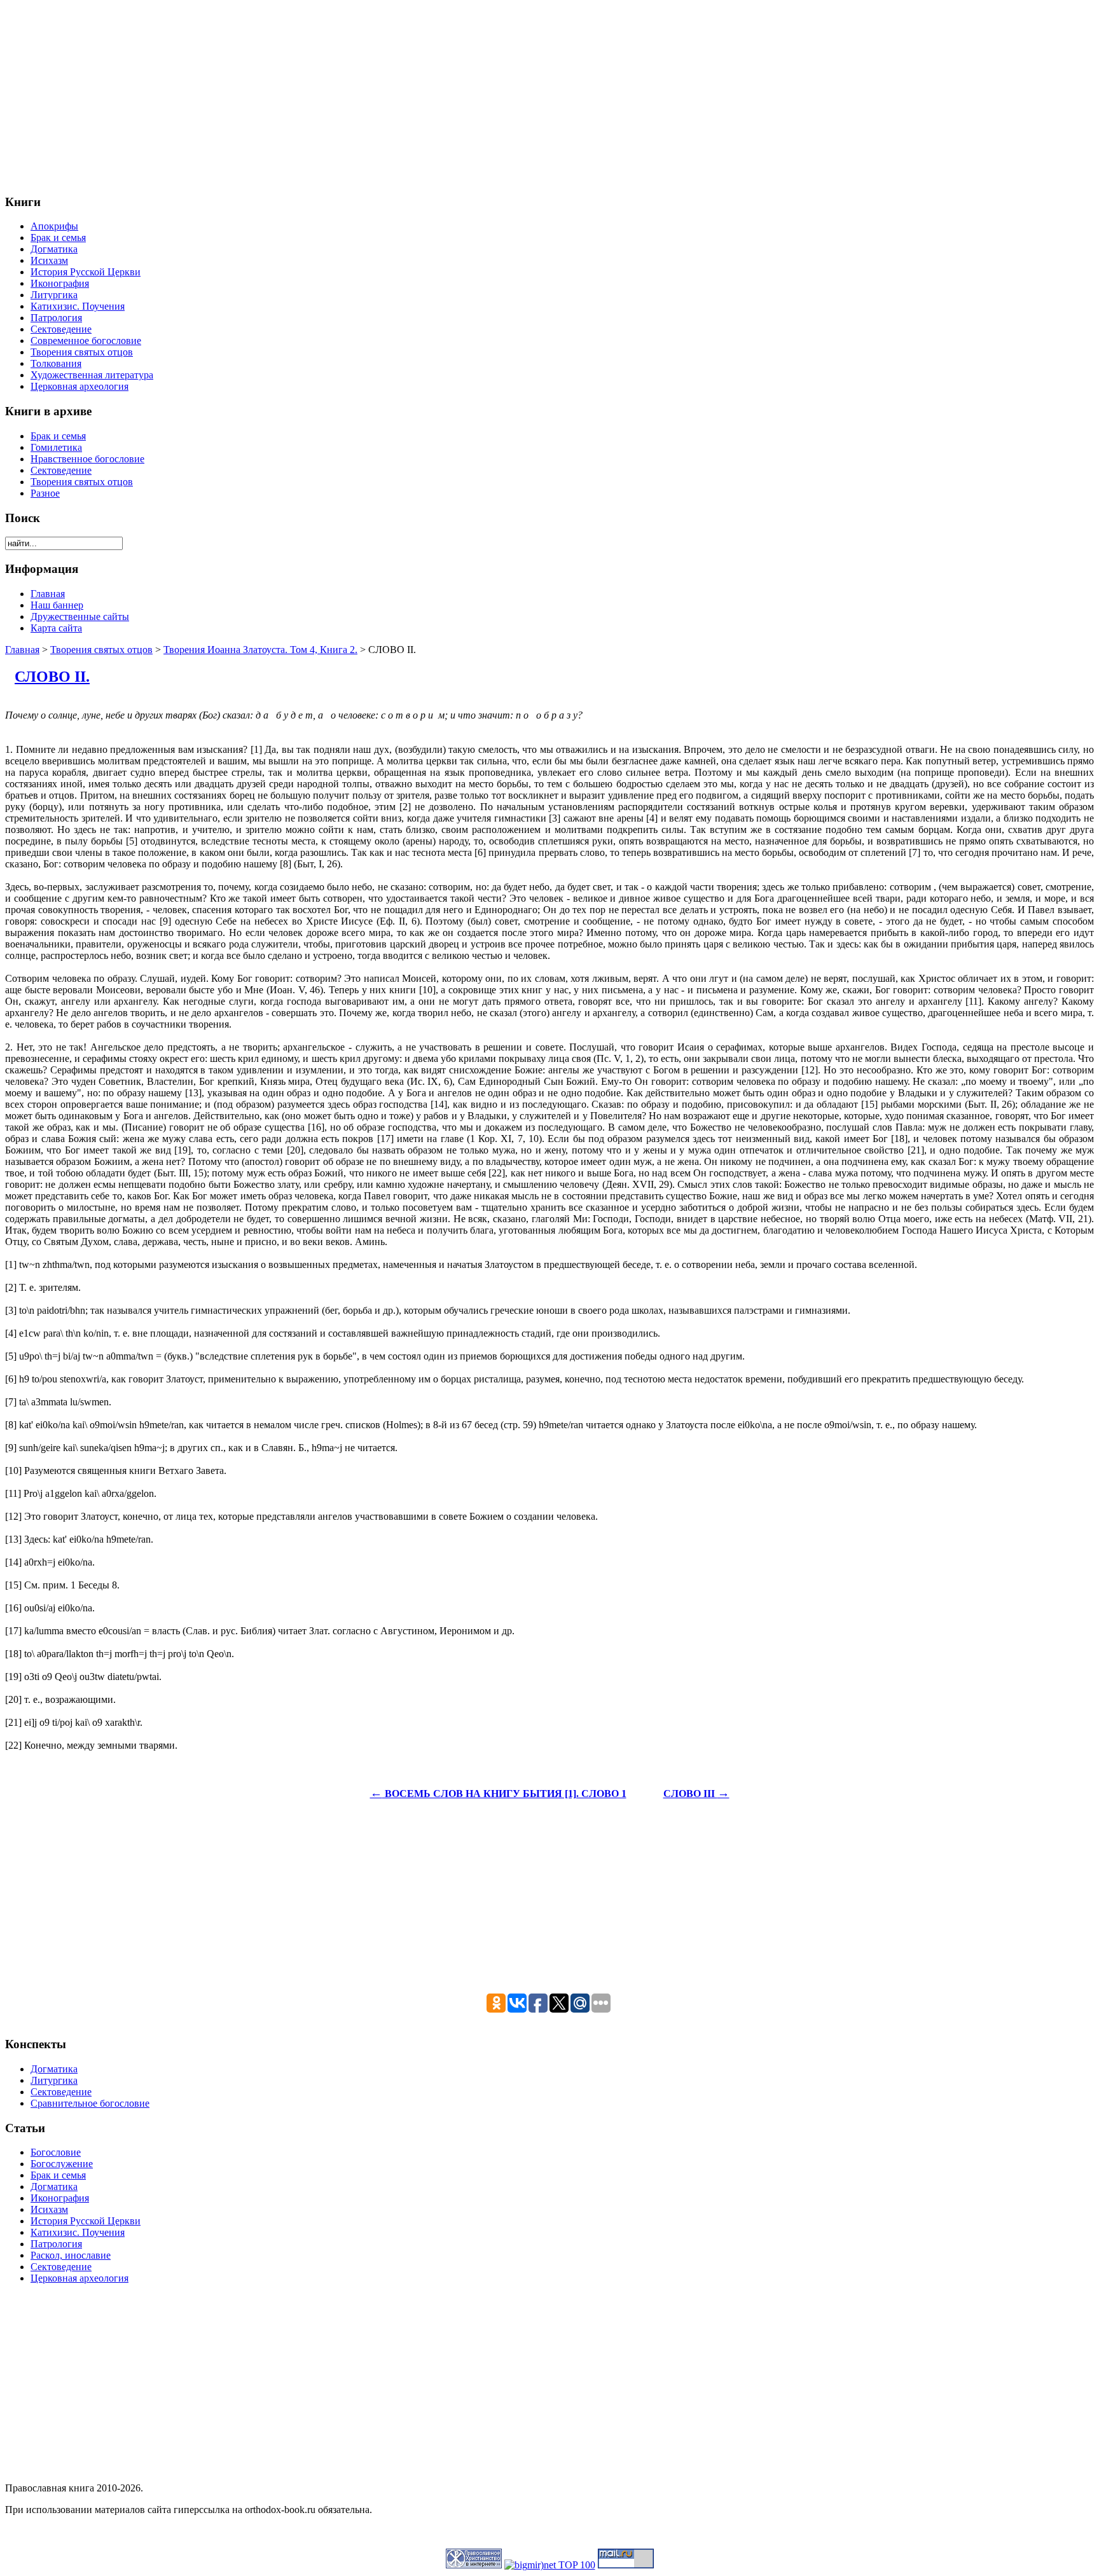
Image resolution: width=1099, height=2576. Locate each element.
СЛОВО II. (52, 677)
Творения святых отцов (101, 650)
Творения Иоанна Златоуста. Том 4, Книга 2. (260, 650)
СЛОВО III (696, 1794)
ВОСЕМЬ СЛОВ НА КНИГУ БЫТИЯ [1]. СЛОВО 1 (498, 1794)
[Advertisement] (387, 94)
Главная (22, 650)
